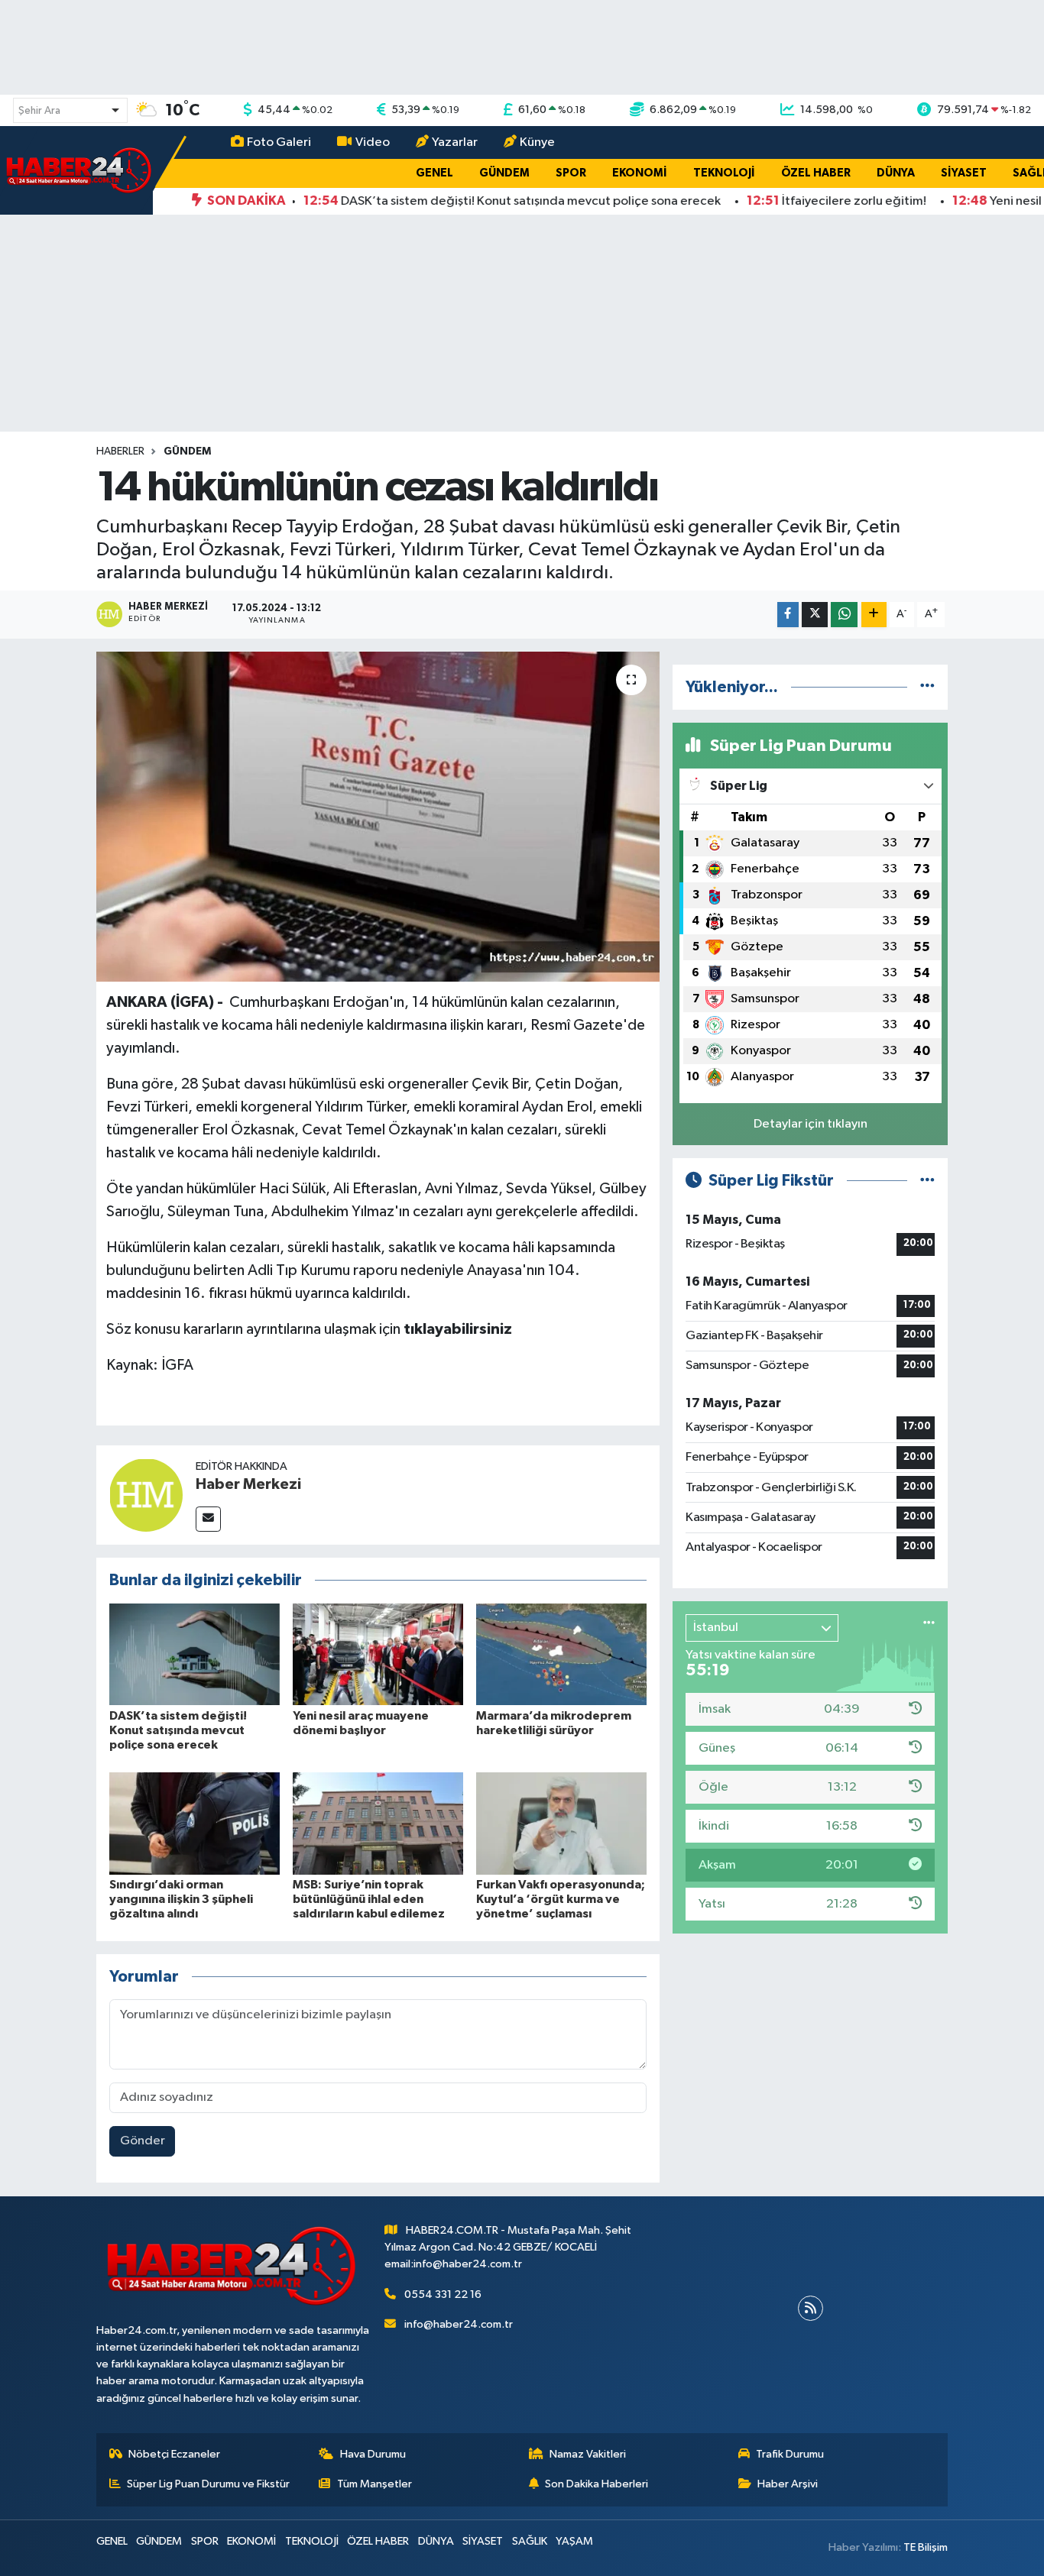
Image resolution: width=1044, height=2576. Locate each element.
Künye (537, 142)
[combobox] (70, 110)
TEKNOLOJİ (724, 173)
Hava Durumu (373, 2454)
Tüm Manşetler (374, 2484)
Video (373, 142)
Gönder (143, 2141)
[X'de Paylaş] (815, 615)
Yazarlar (455, 142)
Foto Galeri (279, 142)
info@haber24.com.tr (459, 2324)
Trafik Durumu (790, 2454)
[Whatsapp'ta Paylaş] (844, 615)
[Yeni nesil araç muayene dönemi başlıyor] (378, 1654)
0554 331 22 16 (443, 2294)
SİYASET (964, 173)
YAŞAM (574, 2541)
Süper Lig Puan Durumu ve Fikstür (208, 2484)
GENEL (434, 173)
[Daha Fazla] (874, 615)
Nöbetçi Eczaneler (174, 2454)
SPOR (571, 173)
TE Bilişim (926, 2547)
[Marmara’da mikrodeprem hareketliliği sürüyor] (561, 1654)
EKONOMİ (640, 173)
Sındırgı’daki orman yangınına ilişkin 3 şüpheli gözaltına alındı (181, 1899)
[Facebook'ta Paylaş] (788, 615)
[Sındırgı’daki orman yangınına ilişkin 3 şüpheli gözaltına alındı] (195, 1823)
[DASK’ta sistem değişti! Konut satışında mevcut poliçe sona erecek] (195, 1654)
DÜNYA (896, 173)
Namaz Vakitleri (588, 2454)
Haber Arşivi (788, 2484)
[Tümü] (927, 687)
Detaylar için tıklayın (811, 1124)
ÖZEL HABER (816, 173)
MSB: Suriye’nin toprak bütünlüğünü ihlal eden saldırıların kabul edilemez (369, 1899)
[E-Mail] (208, 1519)
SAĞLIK (530, 2541)
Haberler (120, 451)
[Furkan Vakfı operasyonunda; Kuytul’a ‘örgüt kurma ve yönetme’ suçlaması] (561, 1823)
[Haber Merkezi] (146, 1495)
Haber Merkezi (248, 1484)
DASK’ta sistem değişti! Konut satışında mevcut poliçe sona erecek (178, 1730)
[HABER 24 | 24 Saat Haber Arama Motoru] (80, 170)
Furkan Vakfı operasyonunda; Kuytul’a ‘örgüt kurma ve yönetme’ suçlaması (561, 1899)
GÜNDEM (504, 173)
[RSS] (811, 2308)
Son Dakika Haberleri (597, 2484)
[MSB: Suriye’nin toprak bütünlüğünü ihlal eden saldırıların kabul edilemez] (378, 1823)
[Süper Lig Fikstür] (927, 1181)
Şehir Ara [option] (39, 111)
